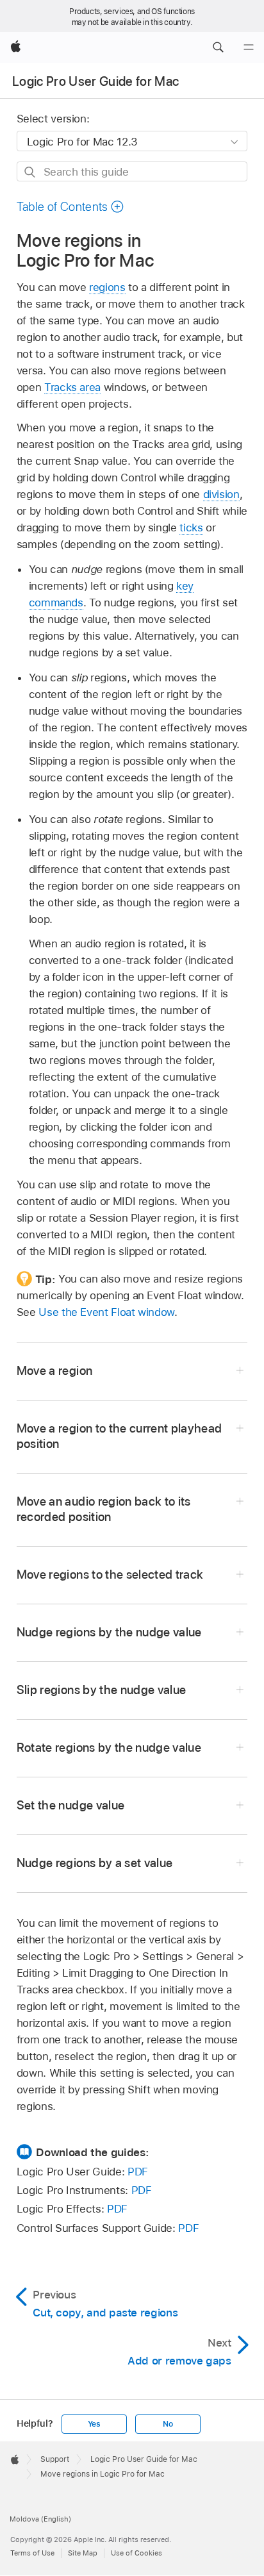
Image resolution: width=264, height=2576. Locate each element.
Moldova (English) (40, 2519)
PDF (138, 2172)
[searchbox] (132, 171)
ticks (191, 528)
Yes (94, 2424)
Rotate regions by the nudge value (109, 1748)
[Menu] (249, 47)
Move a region (54, 1371)
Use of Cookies (136, 2553)
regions (107, 287)
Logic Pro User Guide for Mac (96, 81)
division (221, 494)
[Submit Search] (30, 172)
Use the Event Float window (106, 1312)
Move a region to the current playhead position (120, 1436)
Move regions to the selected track (110, 1575)
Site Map (83, 2553)
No (168, 2424)
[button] (218, 47)
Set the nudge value (71, 1805)
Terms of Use (32, 2553)
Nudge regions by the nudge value (109, 1632)
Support (55, 2459)
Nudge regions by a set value (95, 1863)
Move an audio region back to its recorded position (104, 1509)
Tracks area (72, 387)
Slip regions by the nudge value (102, 1690)
